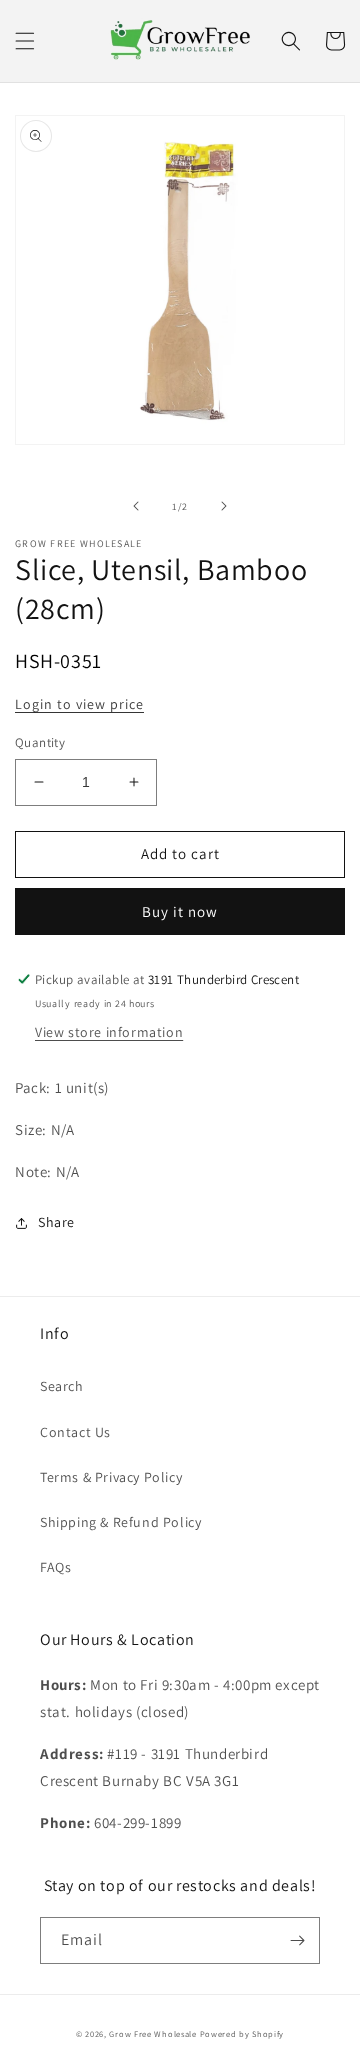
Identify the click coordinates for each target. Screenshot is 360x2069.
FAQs (55, 1567)
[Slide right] (224, 506)
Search (62, 1386)
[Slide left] (136, 506)
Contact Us (75, 1432)
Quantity (40, 742)
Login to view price (79, 704)
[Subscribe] (297, 1940)
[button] (25, 41)
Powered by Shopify (242, 2033)
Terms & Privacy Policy (111, 1477)
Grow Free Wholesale (152, 2033)
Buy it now (180, 911)
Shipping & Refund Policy (120, 1522)
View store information (109, 1032)
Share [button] (56, 1222)
